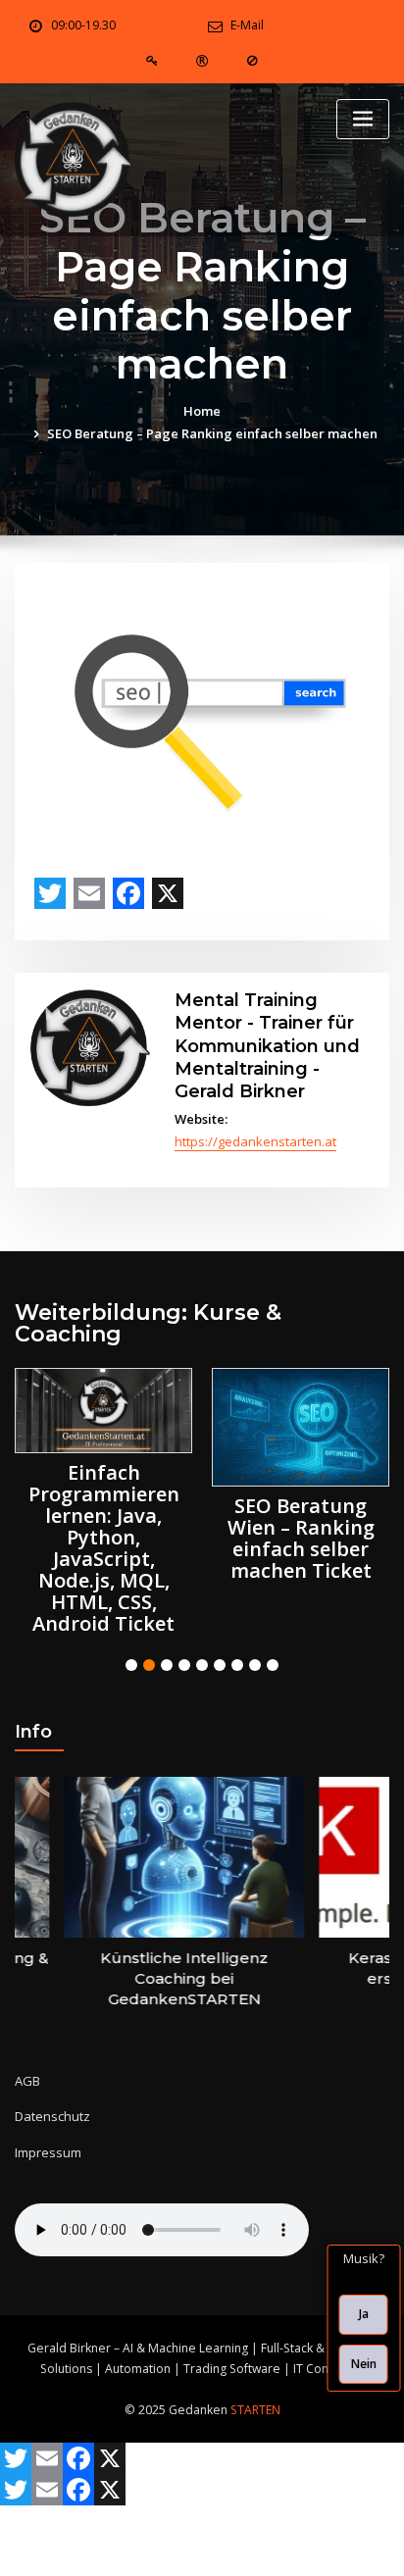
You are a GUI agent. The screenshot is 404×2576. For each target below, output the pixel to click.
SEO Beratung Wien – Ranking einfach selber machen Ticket (301, 1538)
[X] (168, 893)
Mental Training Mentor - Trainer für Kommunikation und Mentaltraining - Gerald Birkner (267, 1045)
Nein (364, 2364)
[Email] (89, 893)
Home (202, 411)
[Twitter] (50, 893)
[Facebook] (128, 893)
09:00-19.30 (83, 25)
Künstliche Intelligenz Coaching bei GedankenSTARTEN (165, 1978)
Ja (364, 2314)
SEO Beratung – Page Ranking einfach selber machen (212, 433)
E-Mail (247, 25)
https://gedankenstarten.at (255, 1141)
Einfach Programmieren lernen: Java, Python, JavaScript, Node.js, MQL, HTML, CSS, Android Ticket (104, 1548)
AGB (27, 2081)
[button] (131, 1665)
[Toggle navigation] (363, 119)
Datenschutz (52, 2116)
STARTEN (255, 2410)
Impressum (48, 2152)
